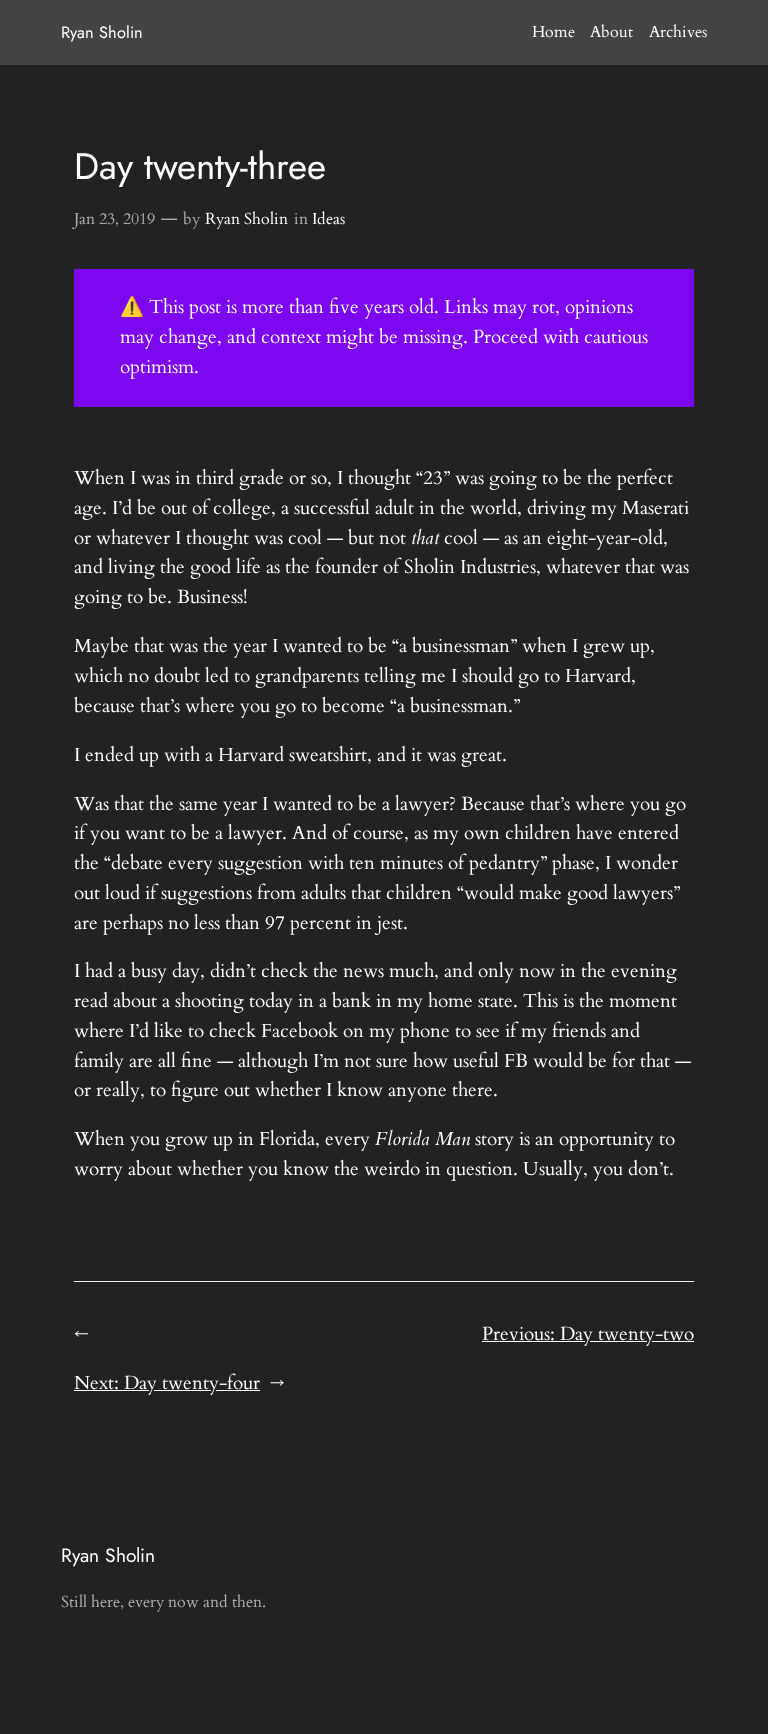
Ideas (328, 219)
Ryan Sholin (102, 32)
